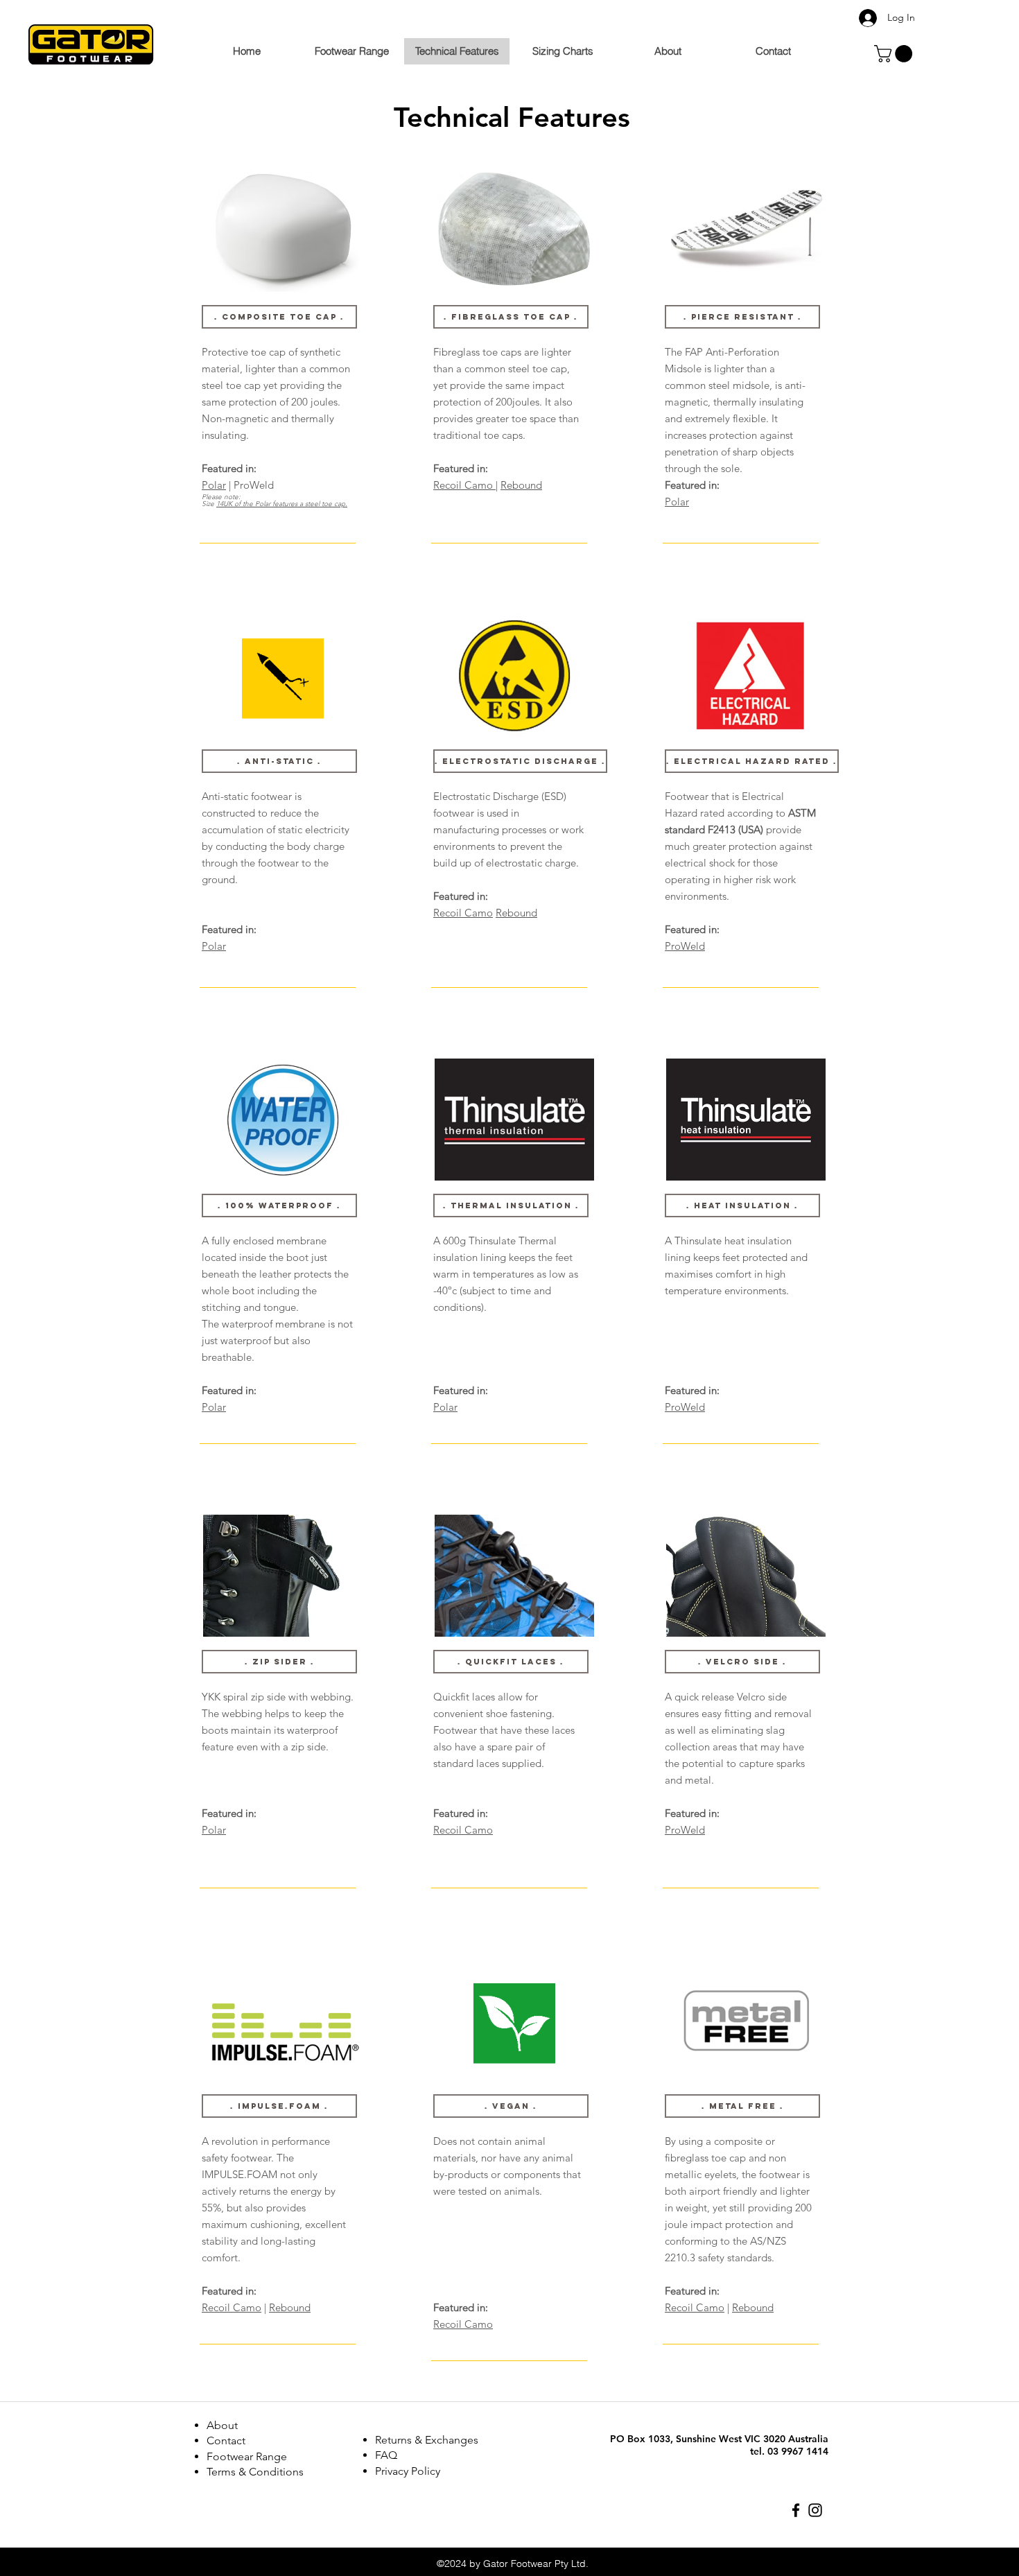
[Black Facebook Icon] (796, 2510)
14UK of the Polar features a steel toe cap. (282, 504)
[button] (895, 54)
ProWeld (685, 946)
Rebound (290, 2307)
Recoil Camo (232, 2307)
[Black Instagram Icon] (815, 2510)
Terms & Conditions (255, 2472)
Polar (214, 485)
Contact (226, 2440)
